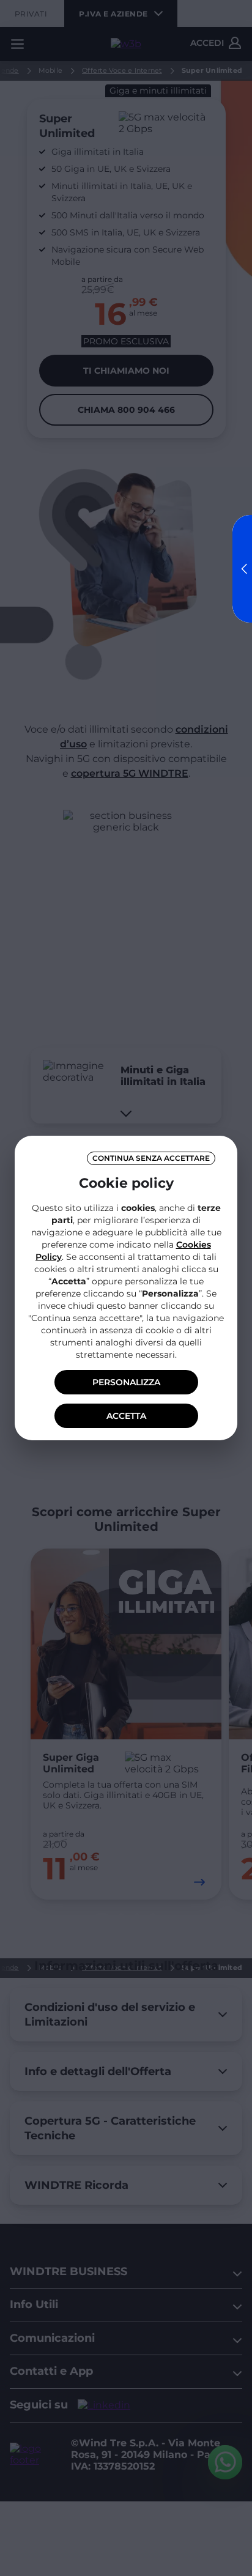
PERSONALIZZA (126, 1382)
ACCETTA (126, 1416)
